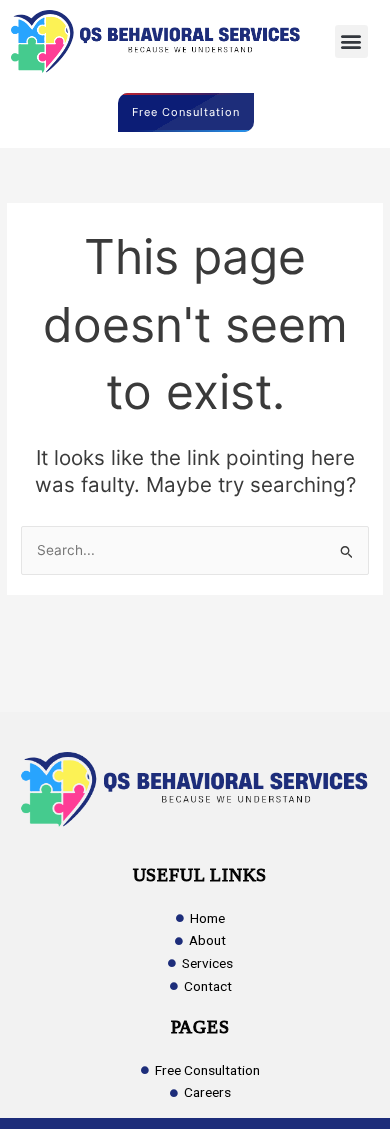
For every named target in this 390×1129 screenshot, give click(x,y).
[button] (351, 41)
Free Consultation (186, 112)
